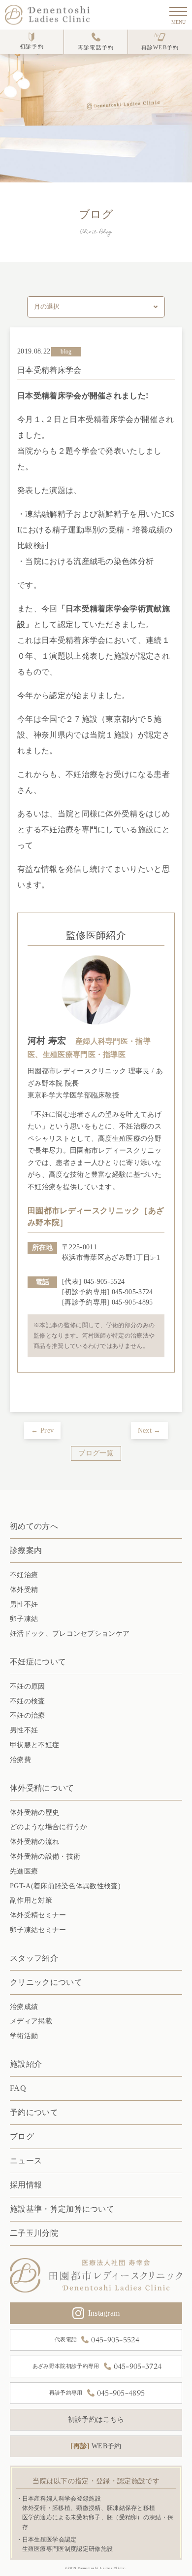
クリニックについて (46, 1982)
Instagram (104, 2313)
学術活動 (24, 2036)
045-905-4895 (132, 1302)
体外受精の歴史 (34, 1813)
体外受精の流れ (34, 1842)
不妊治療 (24, 1575)
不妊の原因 (28, 1686)
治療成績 (24, 2007)
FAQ (18, 2088)
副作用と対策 (31, 1900)
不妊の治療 (28, 1715)
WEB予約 (97, 2446)
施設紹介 (26, 2064)
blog (66, 352)
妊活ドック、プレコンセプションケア (70, 1634)
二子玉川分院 (34, 2233)
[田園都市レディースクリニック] (96, 2275)
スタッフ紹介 (34, 1958)
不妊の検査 (28, 1701)
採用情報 (26, 2185)
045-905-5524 (104, 1282)
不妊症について (38, 1662)
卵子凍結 (24, 1619)
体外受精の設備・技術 (45, 1856)
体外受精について (42, 1788)
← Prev (42, 1430)
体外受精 (24, 1590)
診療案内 (26, 1550)
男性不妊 (24, 1605)
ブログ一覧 (96, 1453)
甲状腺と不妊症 (34, 1745)
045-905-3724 (132, 1292)
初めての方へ (34, 1526)
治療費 (20, 1760)
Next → (149, 1430)
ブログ (22, 2136)
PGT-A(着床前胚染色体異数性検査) (65, 1886)
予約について (34, 2112)
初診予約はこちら (96, 2419)
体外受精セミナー (38, 1915)
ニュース (26, 2161)
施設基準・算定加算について (62, 2209)
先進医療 (24, 1871)
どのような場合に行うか (48, 1827)
